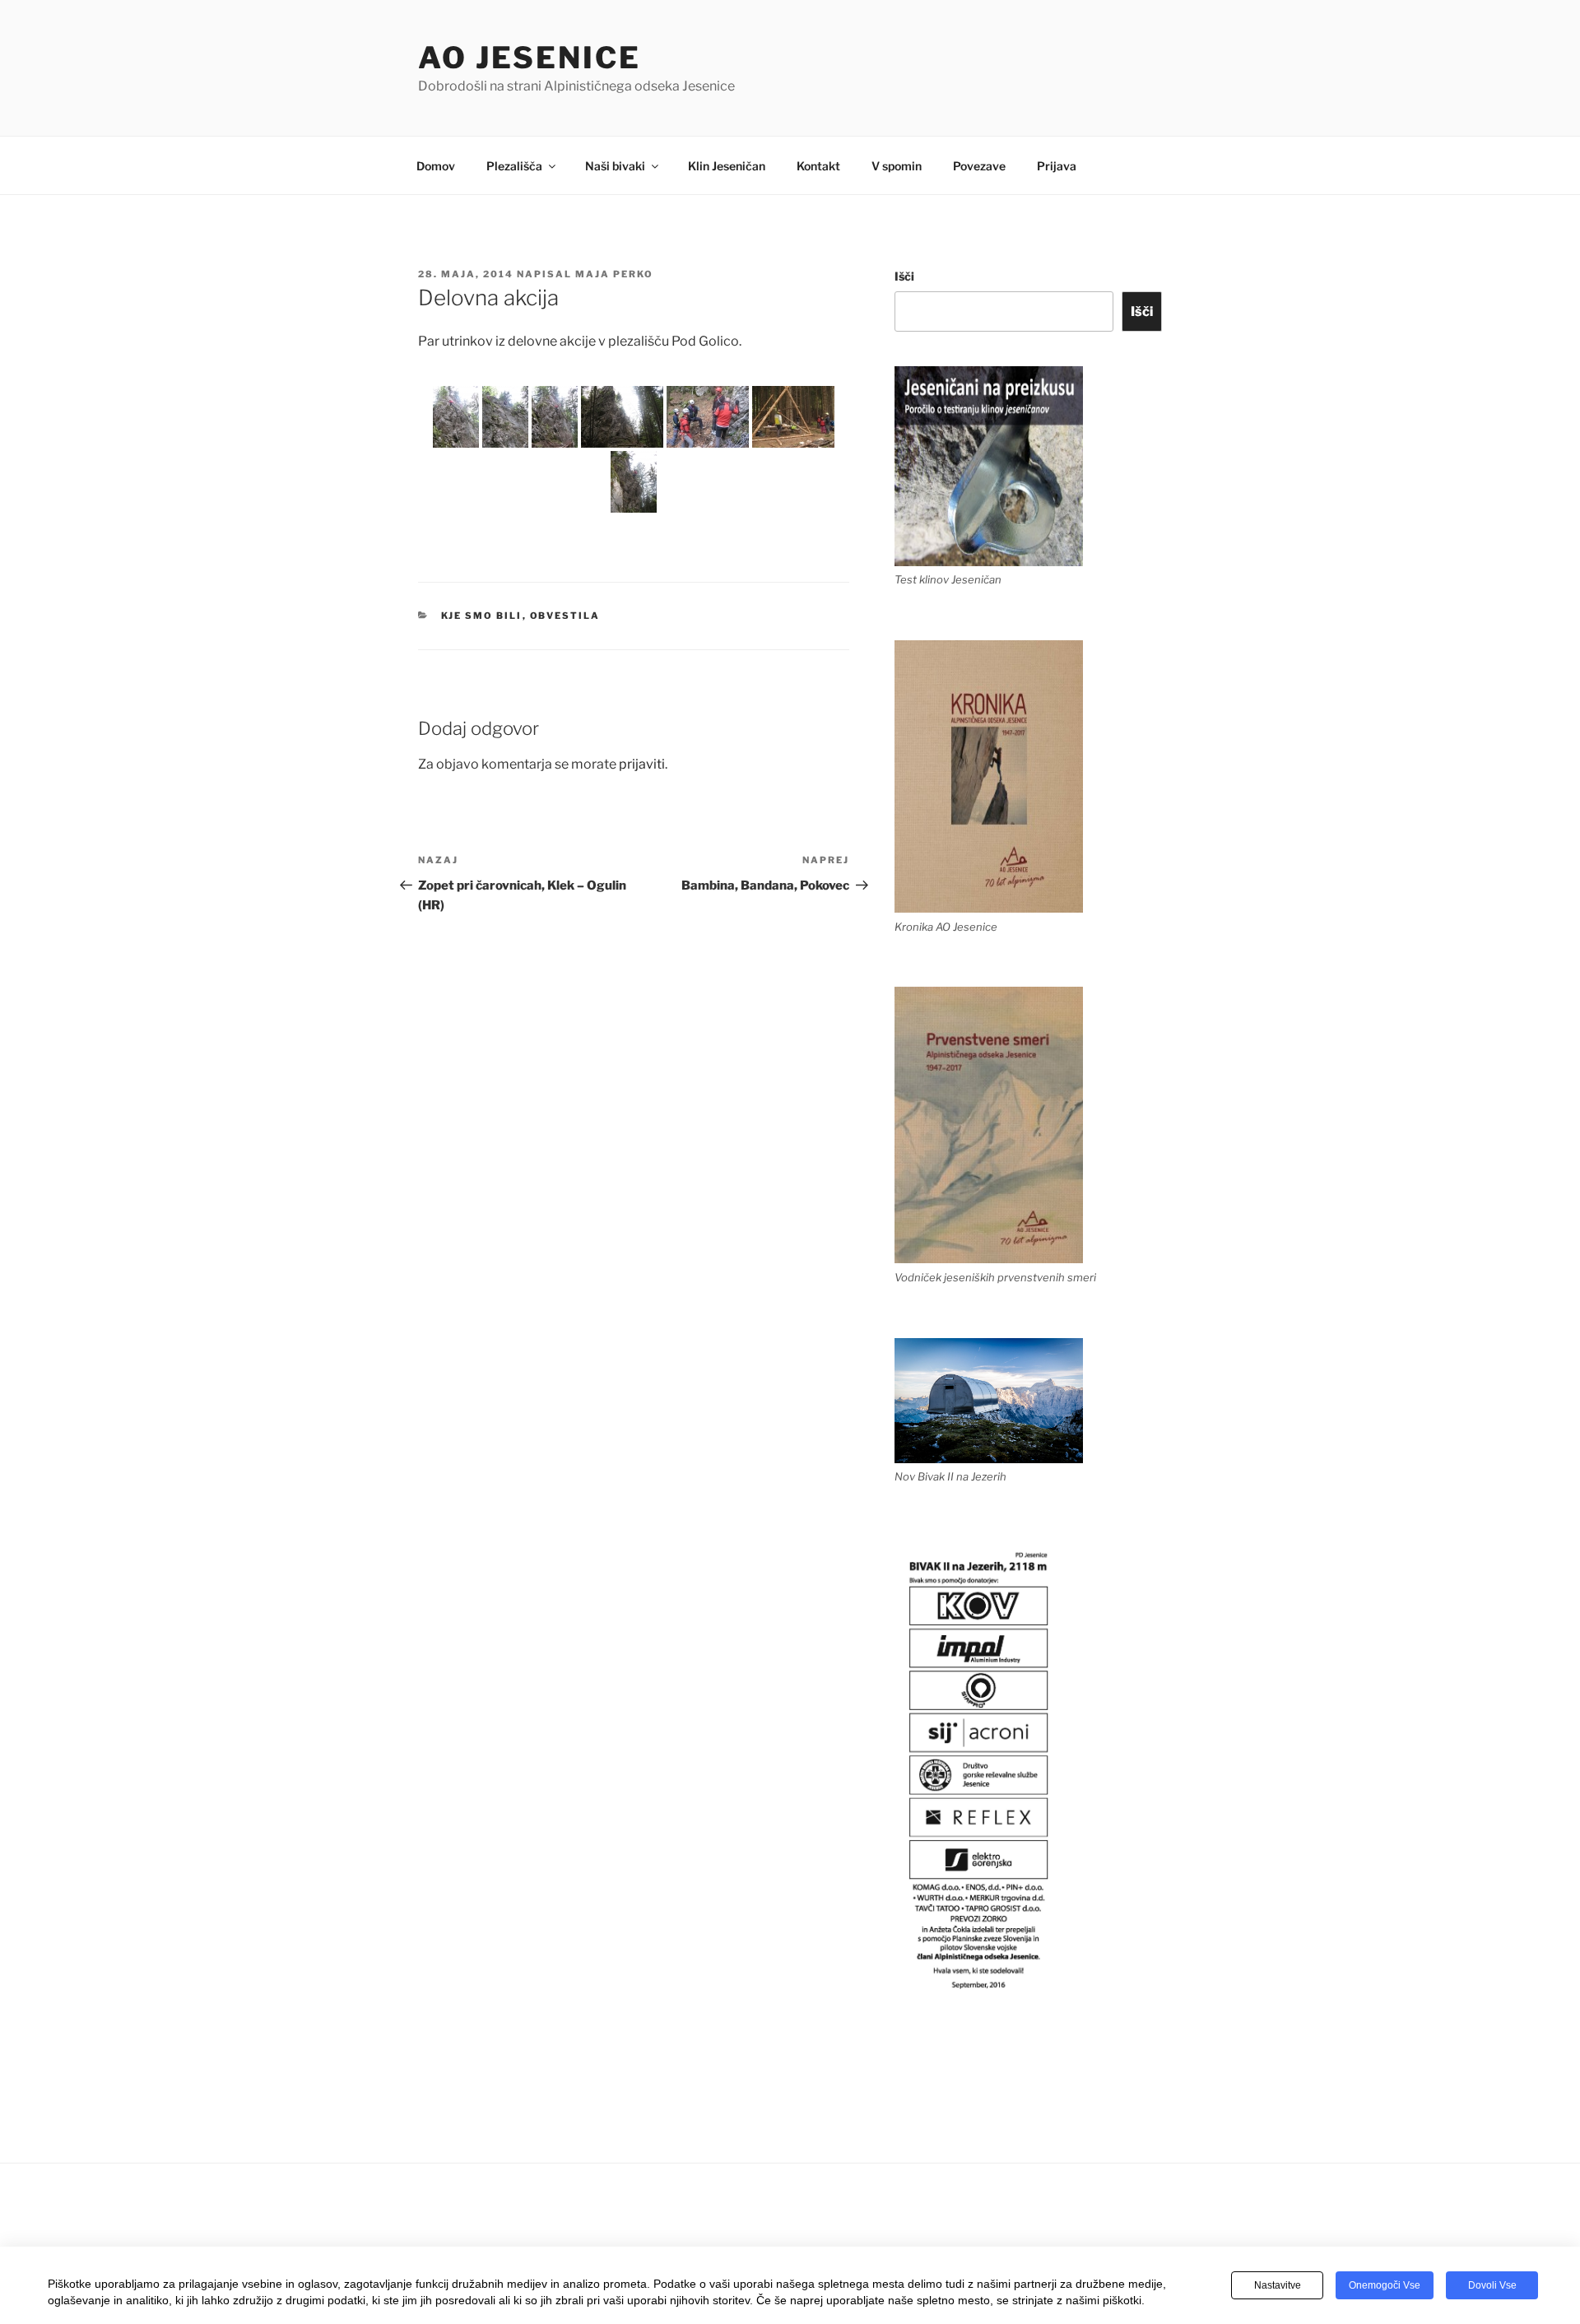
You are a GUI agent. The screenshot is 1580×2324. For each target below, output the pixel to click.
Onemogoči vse (1385, 2285)
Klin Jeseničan (727, 166)
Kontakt (818, 166)
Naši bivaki (615, 166)
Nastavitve (1278, 2285)
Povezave (979, 166)
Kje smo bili (482, 616)
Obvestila (565, 616)
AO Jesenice (530, 58)
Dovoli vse (1492, 2285)
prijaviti (642, 764)
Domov (436, 166)
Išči (904, 276)
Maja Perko (614, 274)
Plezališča (514, 166)
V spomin (897, 166)
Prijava (1057, 166)
